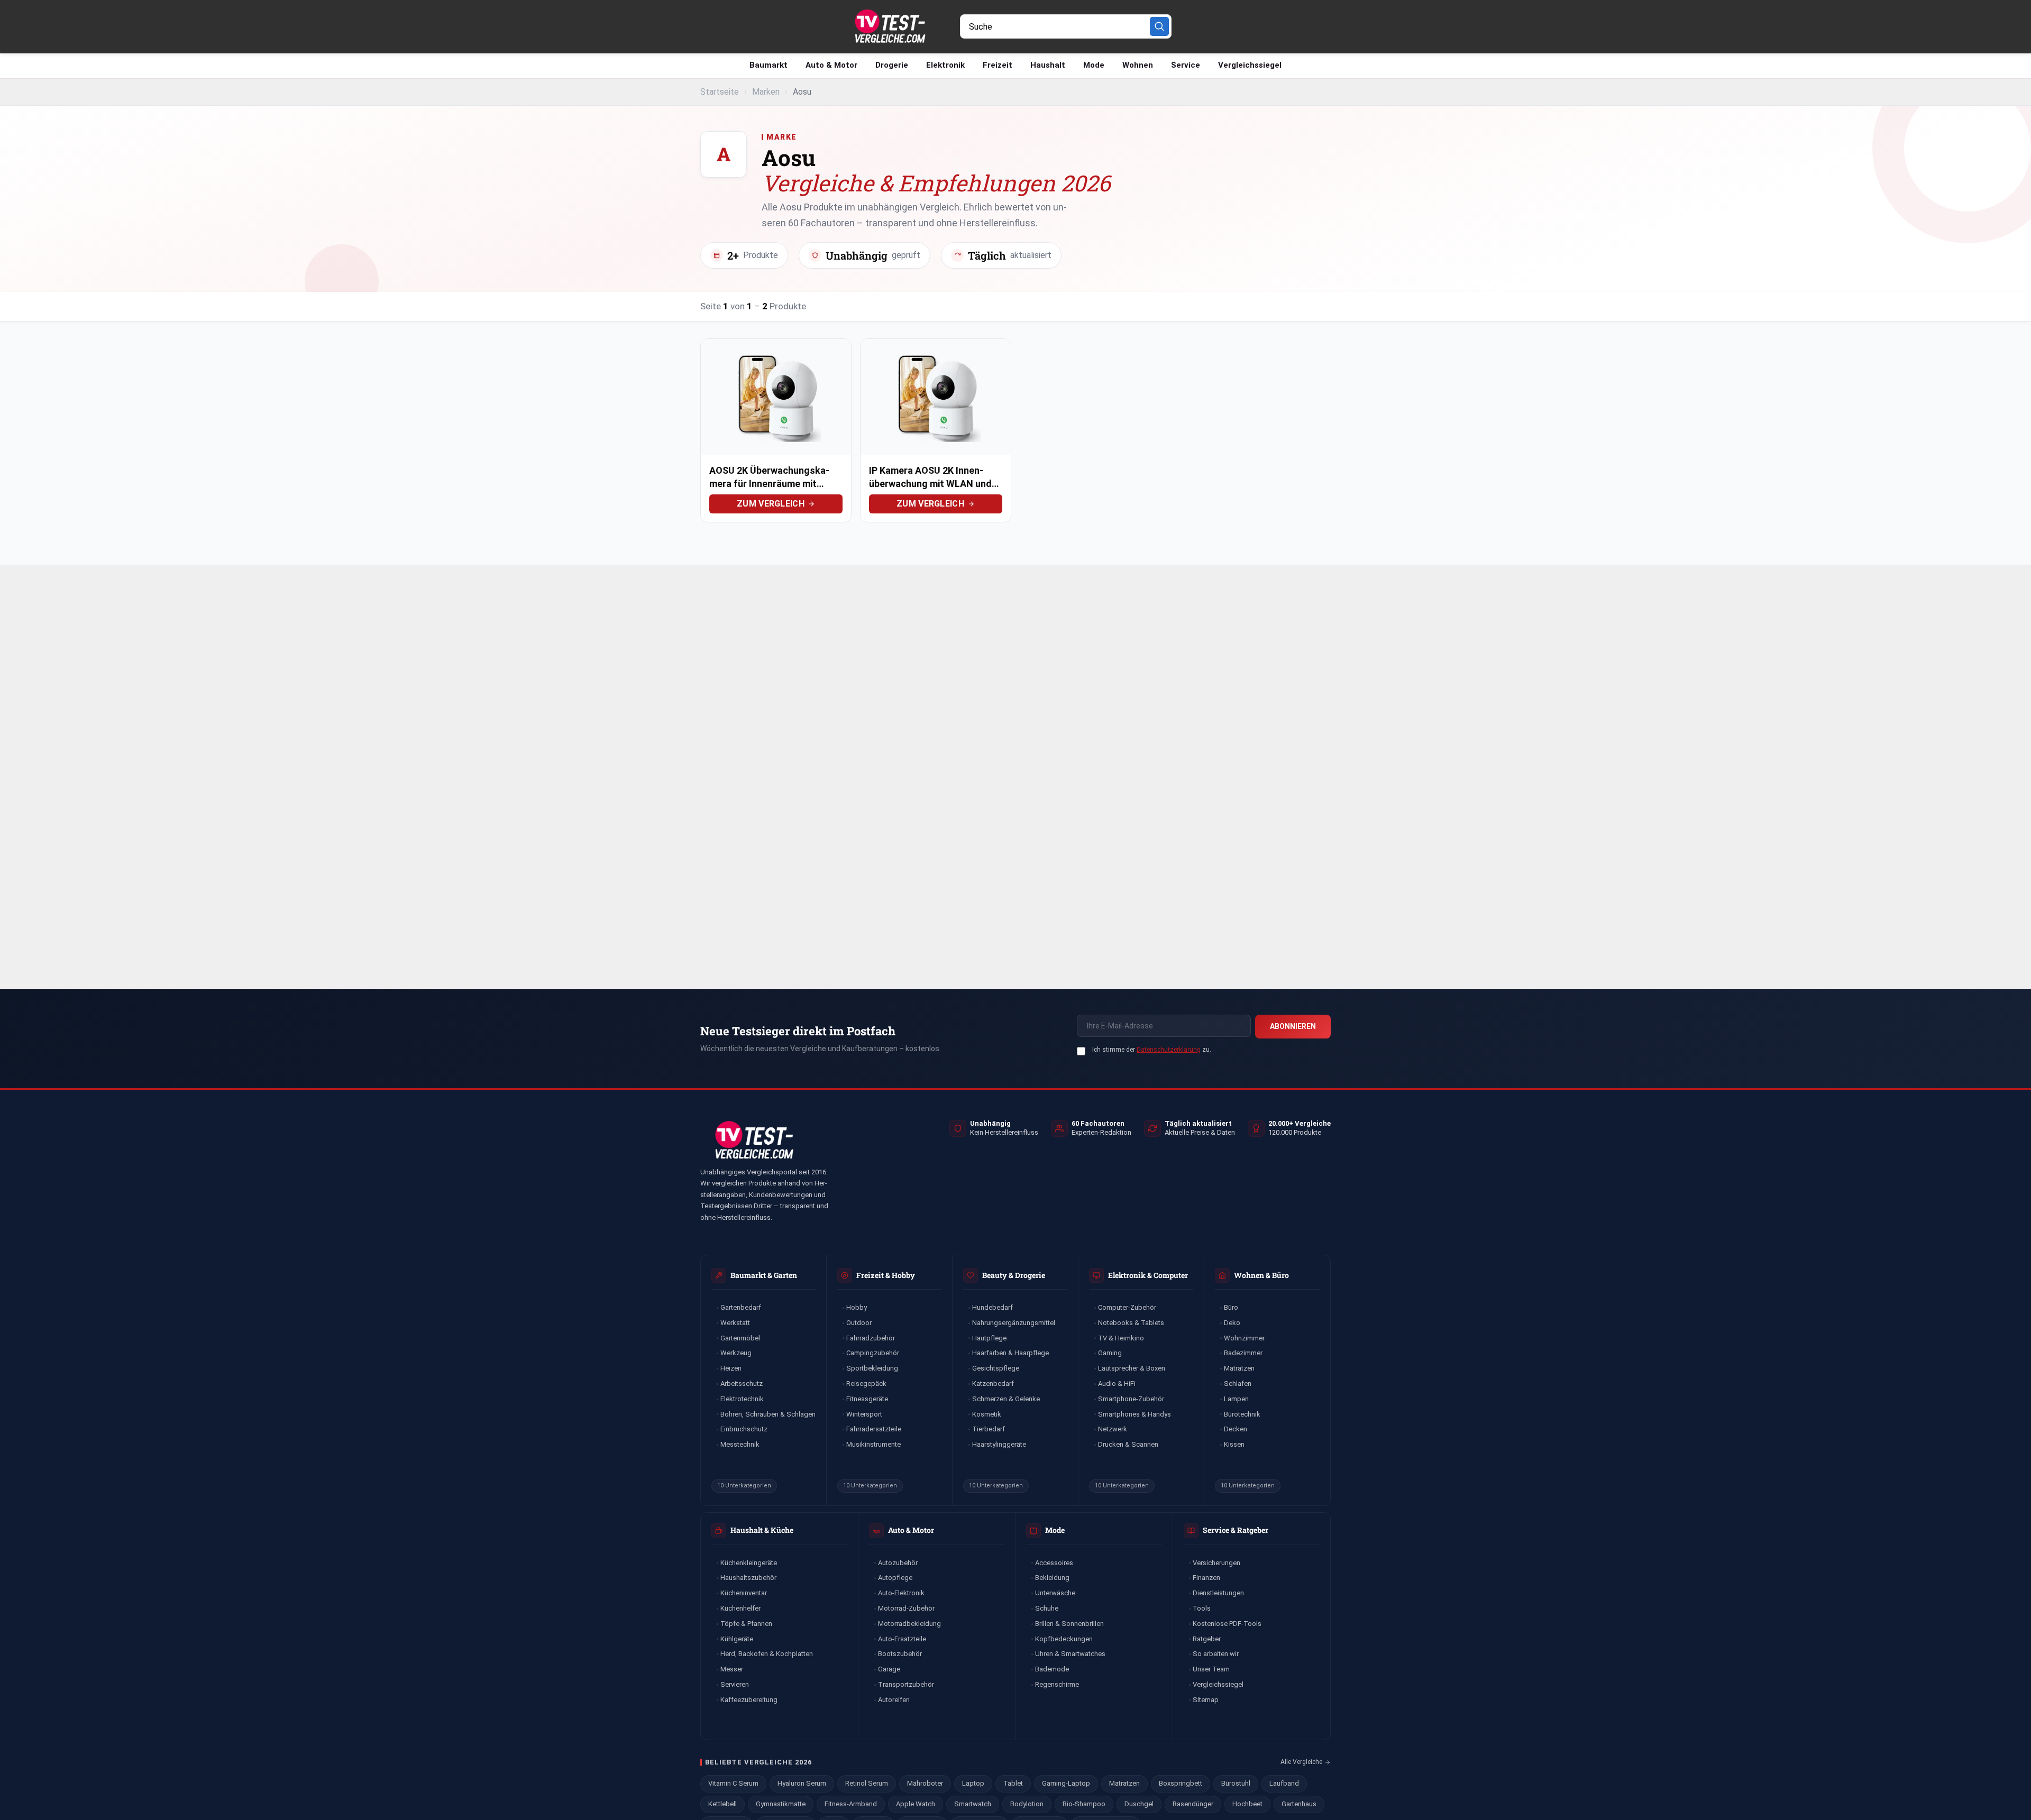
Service (1186, 65)
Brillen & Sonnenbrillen (1069, 1624)
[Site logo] (889, 26)
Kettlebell (722, 1804)
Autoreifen (894, 1700)
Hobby (857, 1307)
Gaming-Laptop (1066, 1783)
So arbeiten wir (1216, 1654)
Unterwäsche (1055, 1593)
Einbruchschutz (744, 1429)
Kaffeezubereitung (749, 1700)
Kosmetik (987, 1414)
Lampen (1236, 1399)
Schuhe (1047, 1608)
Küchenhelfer (740, 1608)
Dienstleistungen (1218, 1593)
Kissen (1234, 1444)
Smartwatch (973, 1804)
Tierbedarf (989, 1429)
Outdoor (859, 1323)
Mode (1094, 65)
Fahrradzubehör (871, 1338)
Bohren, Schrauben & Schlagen (768, 1414)
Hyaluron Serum (802, 1783)
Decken (1236, 1429)
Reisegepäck (866, 1384)
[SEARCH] (1159, 26)
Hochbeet (1247, 1804)
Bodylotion (1027, 1804)
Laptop (973, 1783)
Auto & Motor (831, 65)
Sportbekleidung (872, 1368)
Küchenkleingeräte (749, 1563)
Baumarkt (769, 65)
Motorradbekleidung (909, 1624)
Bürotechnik (1242, 1414)
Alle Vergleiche (1301, 1762)
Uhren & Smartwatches (1070, 1654)
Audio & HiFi (1117, 1384)
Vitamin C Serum (733, 1783)
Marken (766, 92)
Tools (1202, 1608)
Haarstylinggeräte (999, 1444)
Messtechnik (740, 1444)
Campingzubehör (873, 1353)
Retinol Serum (867, 1783)
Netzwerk (1113, 1429)
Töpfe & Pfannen (746, 1624)
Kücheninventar (744, 1593)
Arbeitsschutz (742, 1384)
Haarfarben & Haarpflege (1010, 1353)
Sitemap (1206, 1700)
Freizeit (998, 65)
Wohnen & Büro (1261, 1275)
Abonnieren (1293, 1026)
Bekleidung (1052, 1578)
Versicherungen (1216, 1563)
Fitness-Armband (851, 1804)
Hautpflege (989, 1338)
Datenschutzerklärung (1169, 1050)
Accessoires (1054, 1563)
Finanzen (1206, 1578)
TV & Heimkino (1121, 1338)
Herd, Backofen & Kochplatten (767, 1654)
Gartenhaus (1299, 1804)
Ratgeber (1207, 1639)
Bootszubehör (900, 1654)
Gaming (1110, 1353)
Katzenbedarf (993, 1384)
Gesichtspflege (996, 1368)
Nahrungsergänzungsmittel (1014, 1323)
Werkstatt (735, 1323)
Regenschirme (1057, 1684)
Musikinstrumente (873, 1444)
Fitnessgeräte (867, 1399)
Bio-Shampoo (1084, 1804)
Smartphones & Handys (1135, 1414)
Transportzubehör (906, 1684)
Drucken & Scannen (1128, 1444)
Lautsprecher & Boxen (1132, 1368)
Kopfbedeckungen (1064, 1639)
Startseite (720, 92)
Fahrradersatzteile (874, 1429)
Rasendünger (1193, 1804)
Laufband (1284, 1783)
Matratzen (1239, 1368)
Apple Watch (916, 1804)
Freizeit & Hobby (886, 1275)
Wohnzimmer (1244, 1338)
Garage (889, 1669)
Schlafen (1238, 1384)
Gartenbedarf (741, 1307)
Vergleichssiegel (1250, 65)
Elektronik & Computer (1148, 1275)
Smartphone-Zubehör (1131, 1399)
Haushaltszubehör (748, 1578)
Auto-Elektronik (901, 1593)
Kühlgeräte (737, 1639)
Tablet (1013, 1783)
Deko (1232, 1323)
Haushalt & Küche (762, 1530)
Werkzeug (736, 1353)
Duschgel (1139, 1804)
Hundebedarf (992, 1307)
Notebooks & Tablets (1131, 1323)
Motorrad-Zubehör (906, 1608)
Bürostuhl (1236, 1783)
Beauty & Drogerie (1014, 1275)
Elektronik (945, 65)
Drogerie (892, 65)
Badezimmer (1243, 1353)
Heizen (731, 1368)
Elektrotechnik (742, 1399)
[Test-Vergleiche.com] (753, 1140)
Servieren (735, 1684)
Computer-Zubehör (1127, 1307)
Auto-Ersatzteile (902, 1639)
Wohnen (1138, 65)
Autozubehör (898, 1563)
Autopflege (895, 1578)
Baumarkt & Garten (764, 1275)
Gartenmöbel (740, 1338)
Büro (1231, 1307)
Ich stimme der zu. (1152, 1050)
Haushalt (1048, 65)
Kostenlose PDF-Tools (1227, 1624)
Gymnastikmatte (781, 1804)
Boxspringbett (1181, 1783)
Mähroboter (925, 1783)
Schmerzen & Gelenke (1006, 1399)
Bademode (1052, 1669)
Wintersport (864, 1414)
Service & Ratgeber (1236, 1530)
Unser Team (1211, 1669)
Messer (732, 1669)
